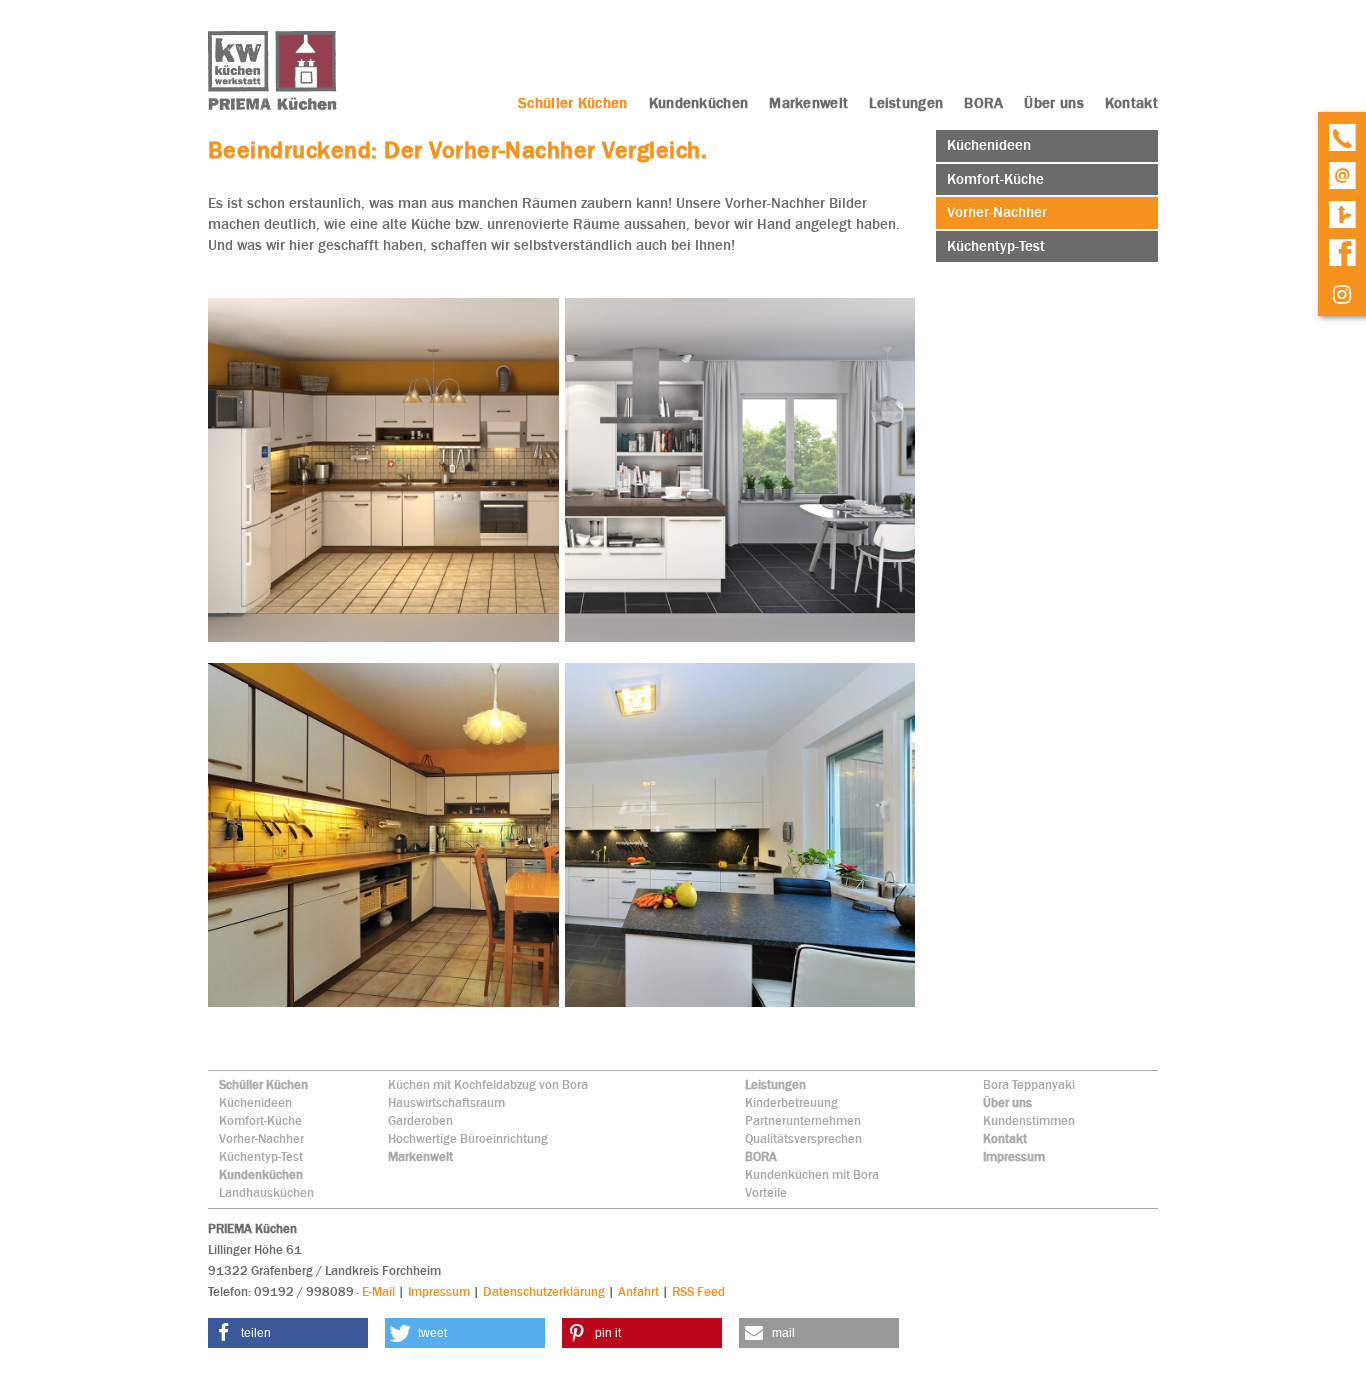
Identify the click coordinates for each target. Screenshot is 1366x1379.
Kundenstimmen (1029, 1120)
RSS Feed (698, 1291)
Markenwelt (420, 1156)
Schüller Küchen (263, 1084)
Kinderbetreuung (791, 1102)
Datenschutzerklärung (544, 1291)
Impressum (1014, 1156)
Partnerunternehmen (803, 1120)
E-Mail (378, 1291)
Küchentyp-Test (261, 1156)
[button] (288, 1333)
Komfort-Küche (260, 1120)
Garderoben (420, 1120)
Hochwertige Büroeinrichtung (468, 1138)
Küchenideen (255, 1102)
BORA (761, 1156)
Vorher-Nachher (261, 1138)
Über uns (1007, 1102)
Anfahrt (638, 1291)
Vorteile (766, 1192)
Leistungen (775, 1084)
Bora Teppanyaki (1029, 1084)
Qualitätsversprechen (803, 1138)
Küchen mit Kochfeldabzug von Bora (488, 1084)
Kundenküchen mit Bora (812, 1174)
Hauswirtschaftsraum (446, 1102)
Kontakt (1005, 1138)
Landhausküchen (266, 1192)
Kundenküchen (261, 1174)
